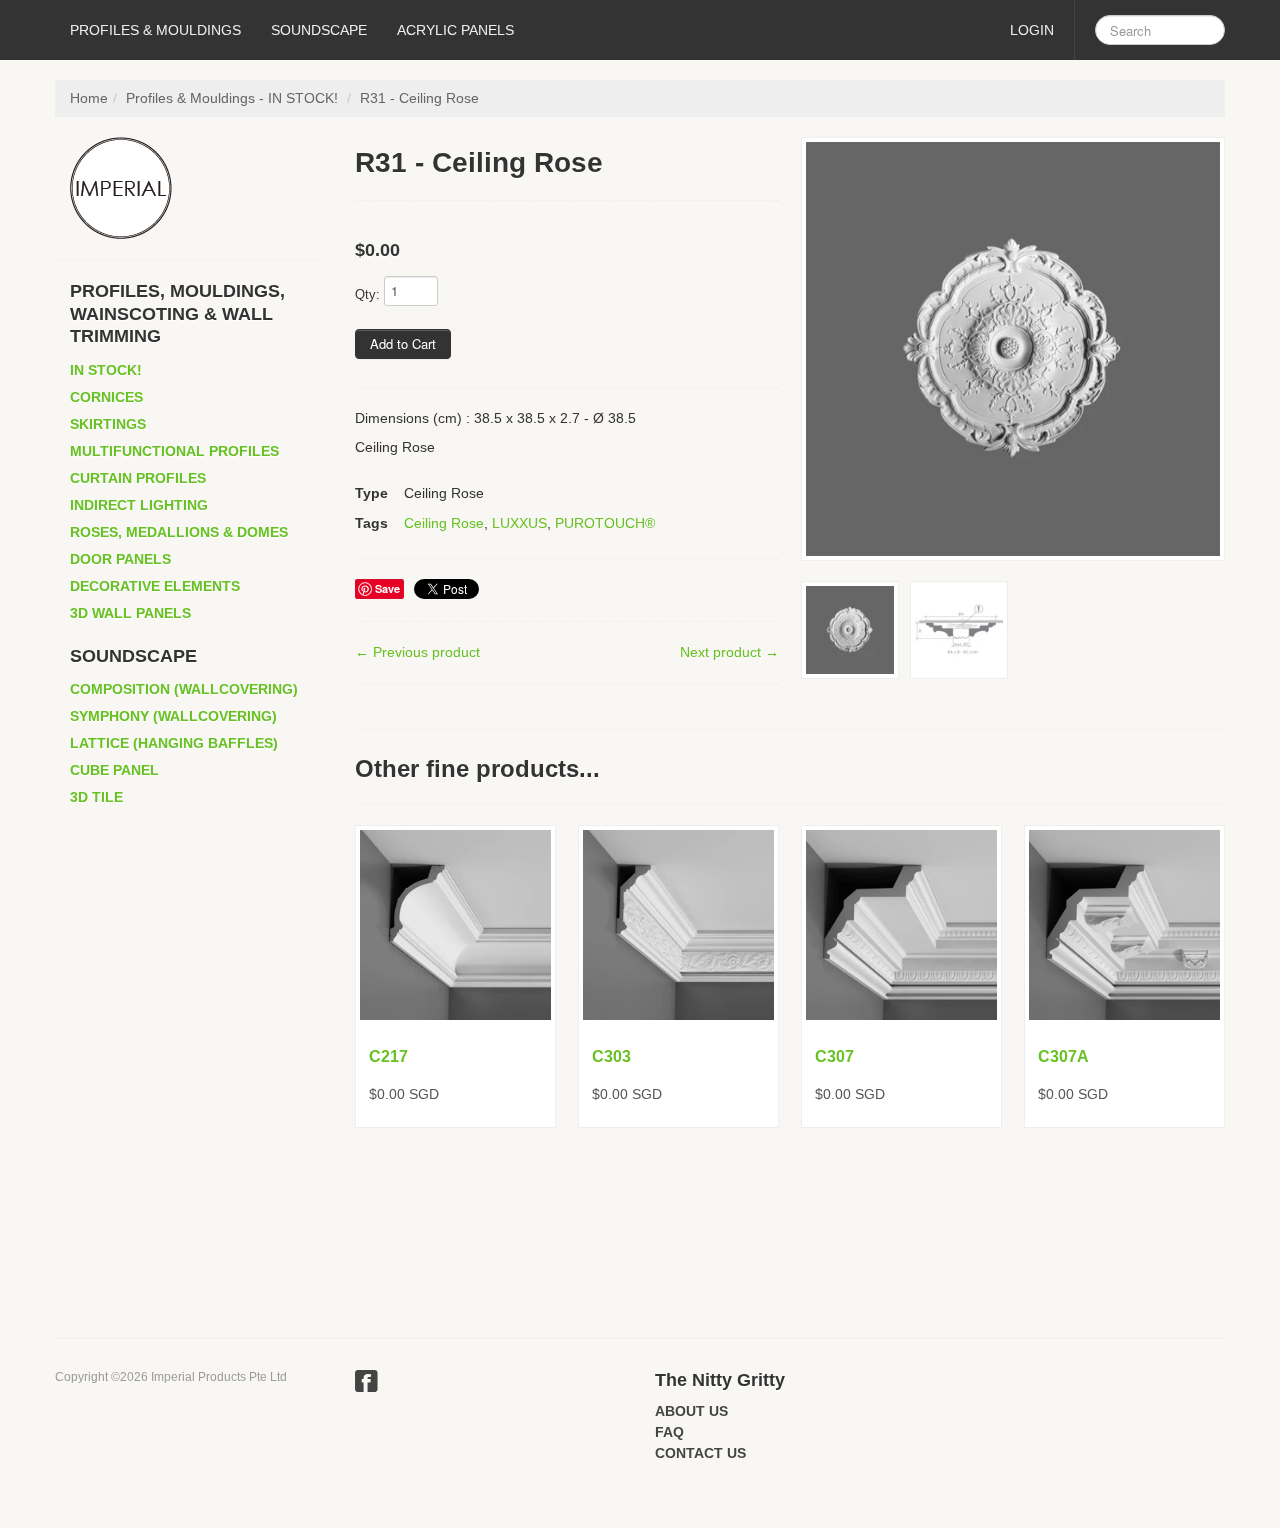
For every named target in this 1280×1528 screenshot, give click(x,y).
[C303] (678, 925)
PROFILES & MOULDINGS (155, 30)
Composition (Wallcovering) (184, 689)
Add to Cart (403, 343)
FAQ (669, 1432)
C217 (388, 1056)
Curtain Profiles (138, 478)
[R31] (1013, 349)
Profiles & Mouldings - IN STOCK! (232, 98)
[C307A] (1124, 925)
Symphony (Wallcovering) (173, 716)
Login (1032, 30)
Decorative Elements (155, 586)
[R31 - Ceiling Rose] (959, 630)
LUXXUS (519, 523)
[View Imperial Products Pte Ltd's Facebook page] (366, 1384)
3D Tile (96, 797)
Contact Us (700, 1453)
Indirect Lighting (139, 505)
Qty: (367, 294)
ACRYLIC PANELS (455, 30)
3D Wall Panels (130, 613)
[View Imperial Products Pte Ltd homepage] (197, 188)
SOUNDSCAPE (319, 30)
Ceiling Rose (444, 523)
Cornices (106, 397)
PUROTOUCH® (605, 523)
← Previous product (417, 652)
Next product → (729, 652)
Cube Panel (114, 770)
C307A (1063, 1056)
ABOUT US (691, 1411)
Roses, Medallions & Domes (179, 532)
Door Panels (120, 559)
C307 (834, 1056)
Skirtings (108, 424)
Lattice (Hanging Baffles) (174, 743)
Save (387, 588)
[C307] (901, 925)
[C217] (455, 925)
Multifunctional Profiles (174, 451)
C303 (611, 1056)
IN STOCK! (106, 370)
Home (89, 98)
